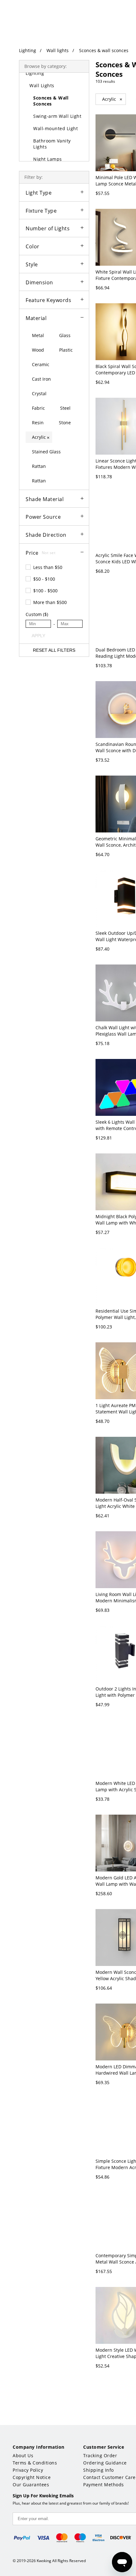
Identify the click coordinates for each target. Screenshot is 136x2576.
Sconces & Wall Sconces (51, 101)
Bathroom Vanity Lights (52, 144)
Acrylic (112, 99)
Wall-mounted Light (56, 128)
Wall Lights (42, 85)
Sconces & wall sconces (104, 50)
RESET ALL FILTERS (54, 650)
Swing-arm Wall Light (57, 116)
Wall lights (58, 50)
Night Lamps (48, 159)
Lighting (28, 50)
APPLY (38, 636)
